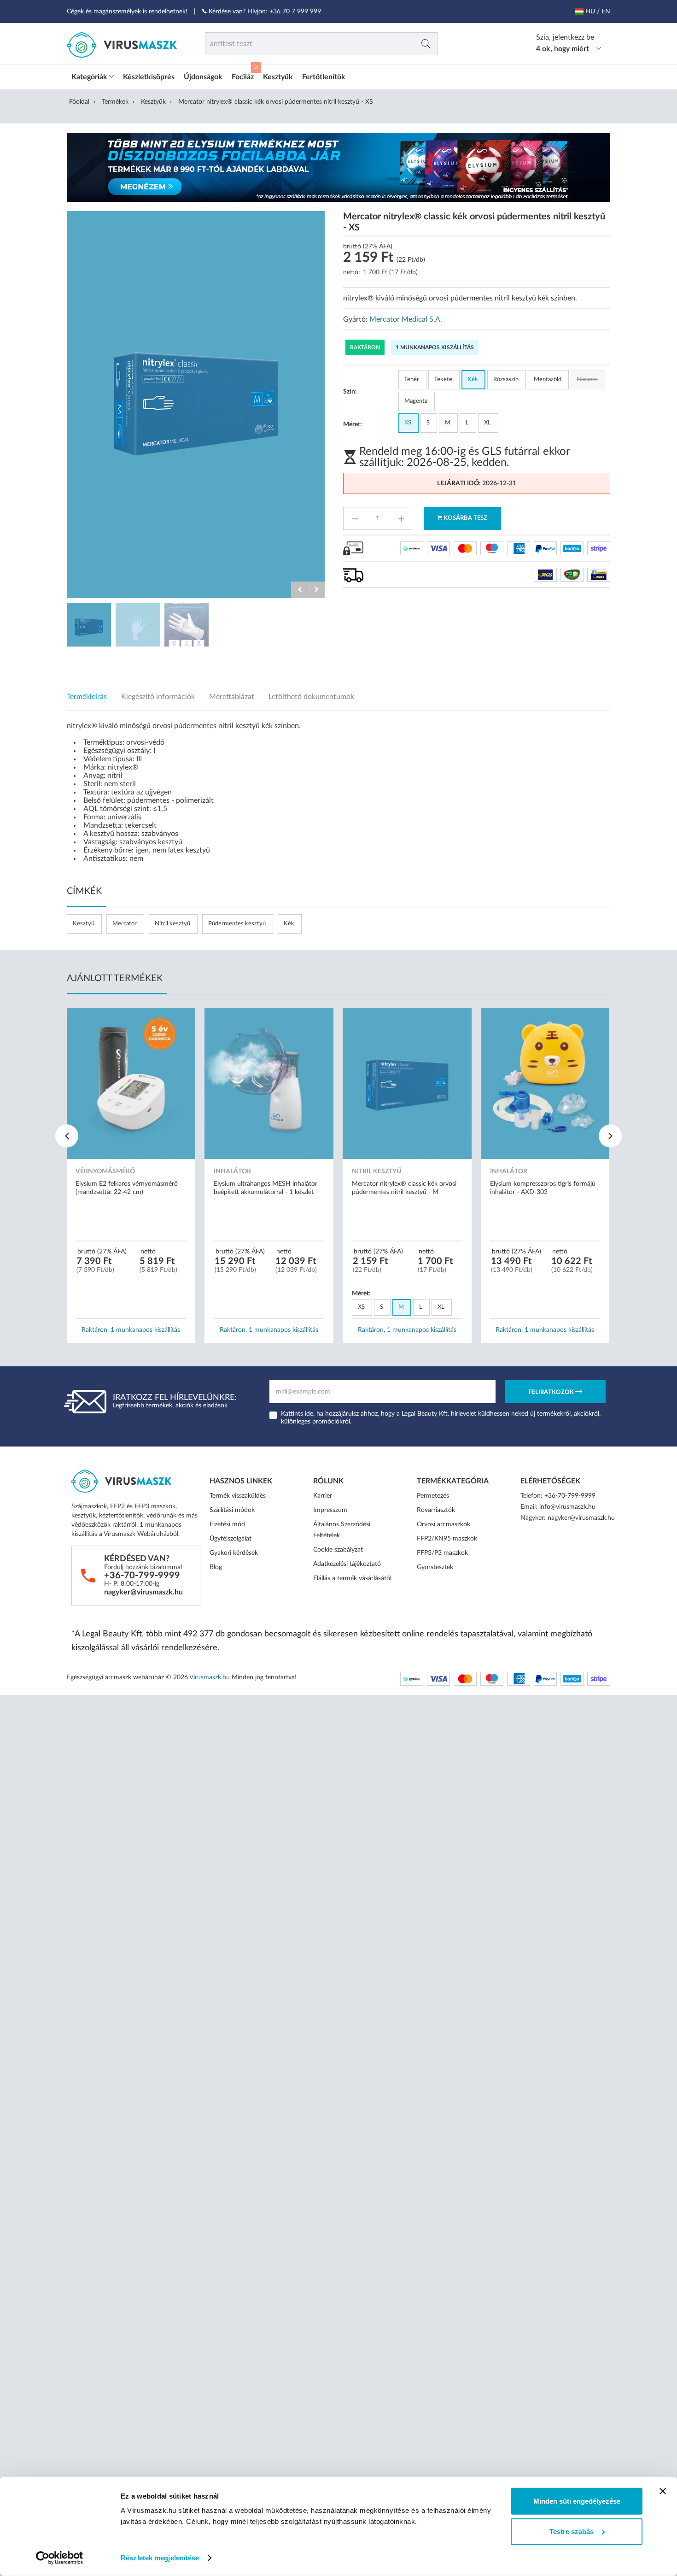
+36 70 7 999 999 (295, 12)
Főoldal (79, 102)
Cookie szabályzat (338, 1550)
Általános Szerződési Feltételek (342, 1530)
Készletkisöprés (149, 77)
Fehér (412, 379)
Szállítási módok (232, 1510)
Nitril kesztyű (172, 924)
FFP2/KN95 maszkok (447, 1539)
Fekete (443, 379)
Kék (473, 379)
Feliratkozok (552, 1392)
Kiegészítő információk (158, 697)
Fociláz (243, 77)
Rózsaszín (506, 379)
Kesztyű (84, 924)
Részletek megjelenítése (160, 2558)
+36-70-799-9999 (142, 1576)
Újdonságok (203, 77)
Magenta (416, 401)
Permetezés (433, 1496)
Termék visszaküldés (238, 1496)
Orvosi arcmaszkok (444, 1524)
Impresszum (330, 1510)
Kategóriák (90, 77)
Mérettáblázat (232, 697)
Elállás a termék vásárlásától (352, 1578)
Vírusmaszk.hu (210, 1677)
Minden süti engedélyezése (577, 2501)
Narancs (587, 379)
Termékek (115, 102)
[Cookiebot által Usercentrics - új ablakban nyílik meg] (60, 2558)
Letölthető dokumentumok (311, 697)
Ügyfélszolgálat (231, 1539)
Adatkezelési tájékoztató (347, 1564)
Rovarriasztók (436, 1510)
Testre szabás (572, 2531)
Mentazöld (548, 379)
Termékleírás (87, 697)
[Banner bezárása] (663, 2491)
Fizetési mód (227, 1524)
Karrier (323, 1496)
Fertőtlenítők (324, 77)
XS (408, 423)
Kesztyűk (278, 77)
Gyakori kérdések (234, 1553)
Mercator (125, 924)
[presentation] (67, 1136)
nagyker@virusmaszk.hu (143, 1592)
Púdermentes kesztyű (237, 924)
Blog (216, 1567)
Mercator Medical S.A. (406, 319)
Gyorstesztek (435, 1567)
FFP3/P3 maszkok (442, 1553)
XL (487, 423)
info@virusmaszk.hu (567, 1507)
